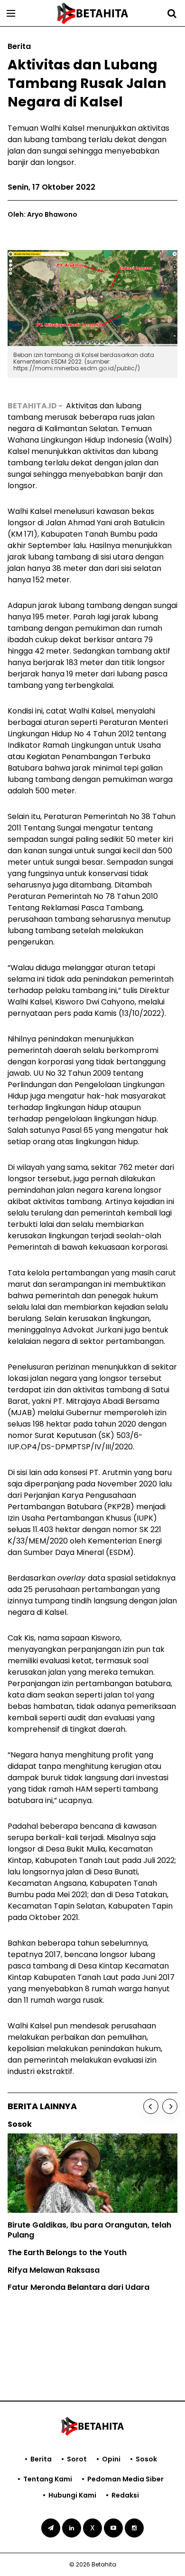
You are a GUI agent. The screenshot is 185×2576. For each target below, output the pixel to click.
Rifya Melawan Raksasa (54, 2270)
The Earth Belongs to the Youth (67, 2253)
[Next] (170, 2106)
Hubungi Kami (72, 2495)
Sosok (146, 2459)
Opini (111, 2459)
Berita (41, 2459)
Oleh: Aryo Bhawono (42, 214)
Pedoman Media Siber (125, 2479)
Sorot (77, 2459)
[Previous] (151, 2106)
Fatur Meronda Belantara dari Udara (79, 2287)
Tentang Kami (48, 2479)
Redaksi (125, 2495)
